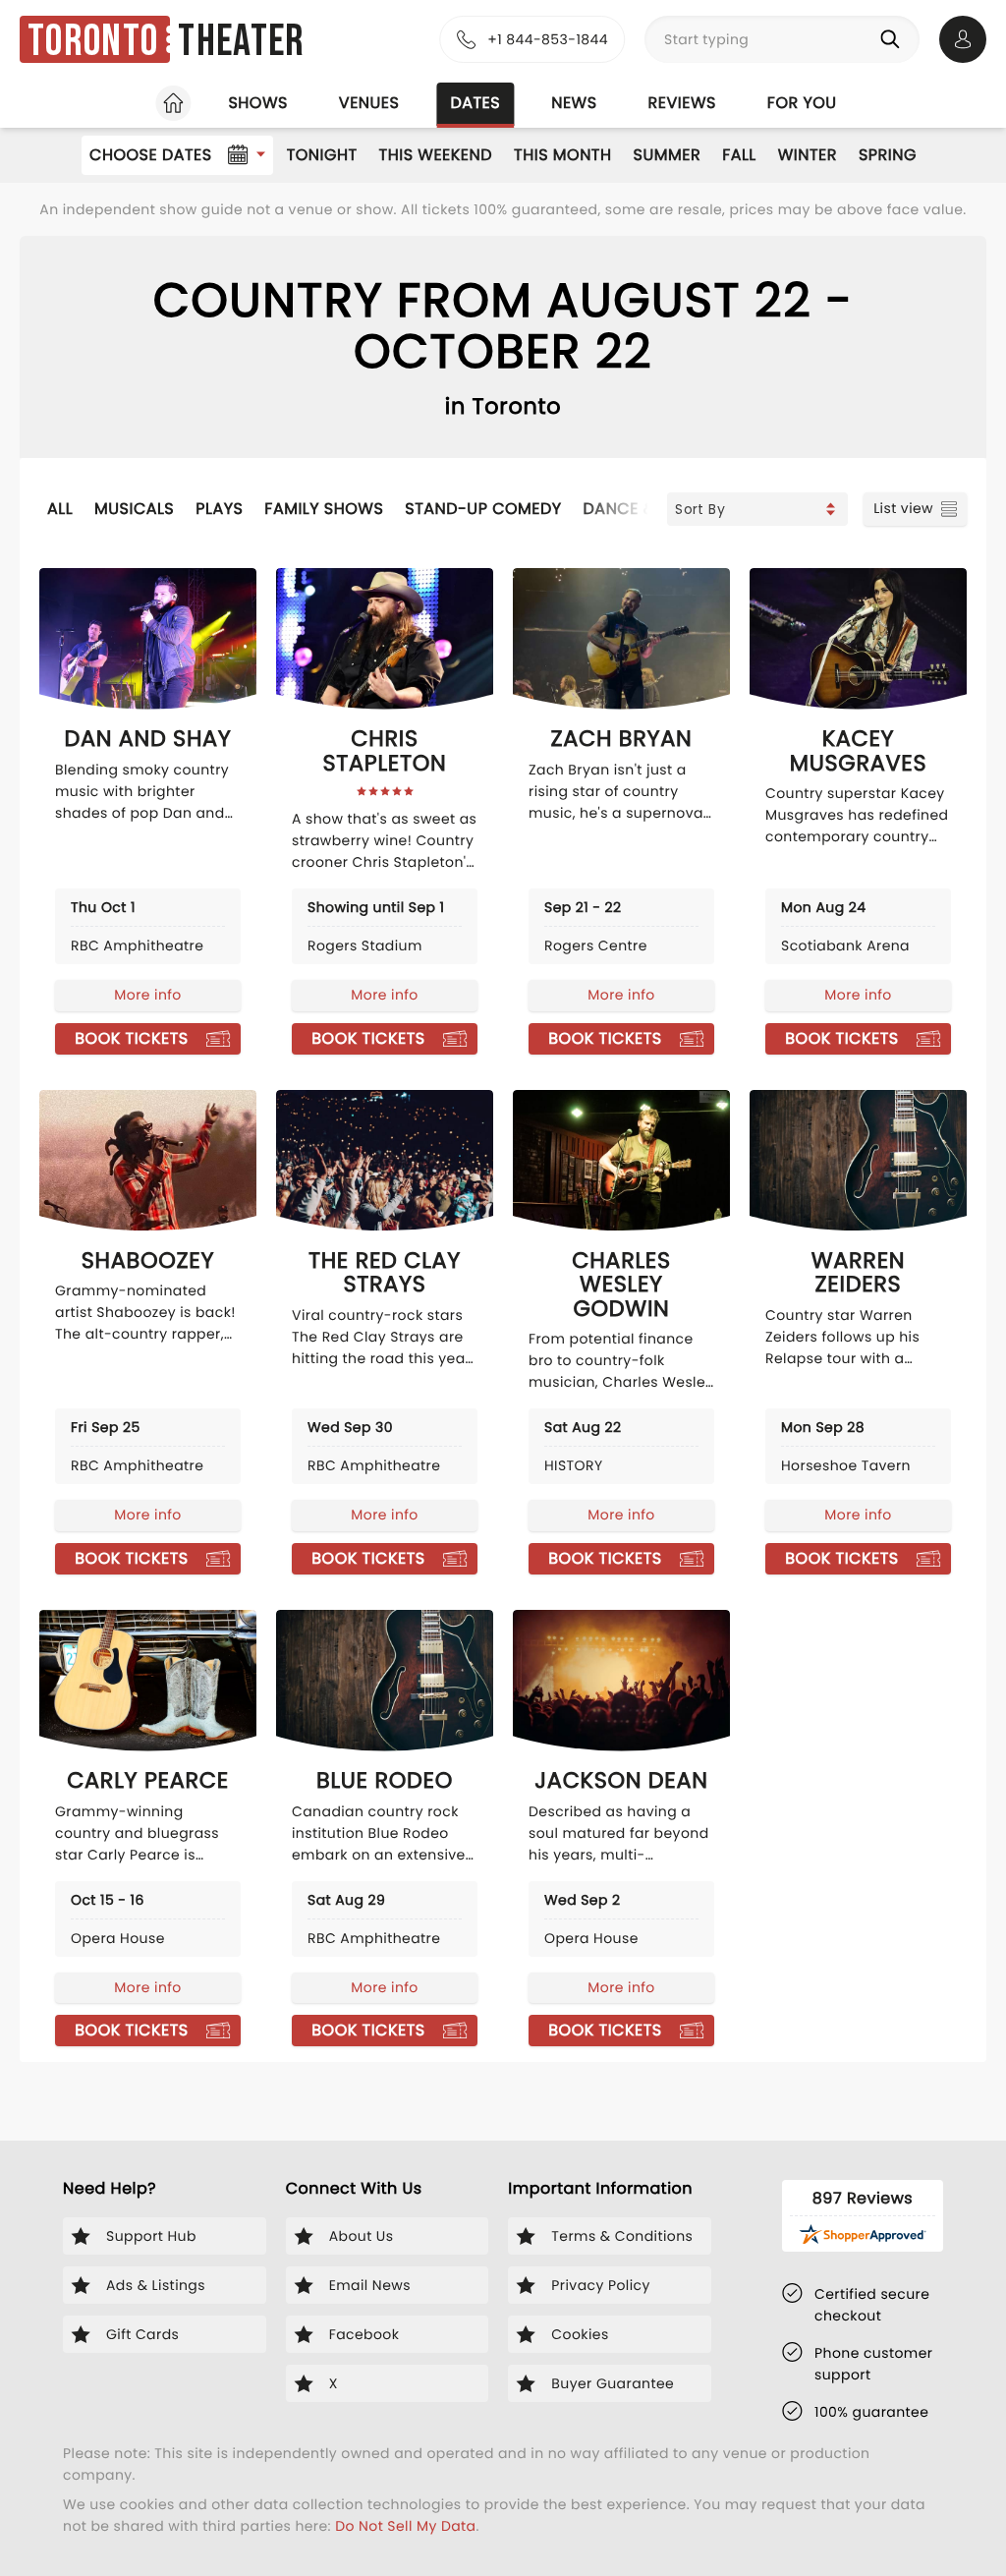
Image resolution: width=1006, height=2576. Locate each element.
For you (802, 103)
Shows (257, 103)
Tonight (322, 155)
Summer (668, 155)
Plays (219, 509)
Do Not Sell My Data (405, 2526)
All (60, 509)
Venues (369, 103)
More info (147, 995)
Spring (888, 155)
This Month (562, 155)
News (574, 103)
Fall (739, 155)
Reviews (682, 103)
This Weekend (436, 155)
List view (903, 508)
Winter (808, 155)
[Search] (894, 39)
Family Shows (324, 509)
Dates (475, 103)
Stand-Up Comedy (483, 509)
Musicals (134, 509)
